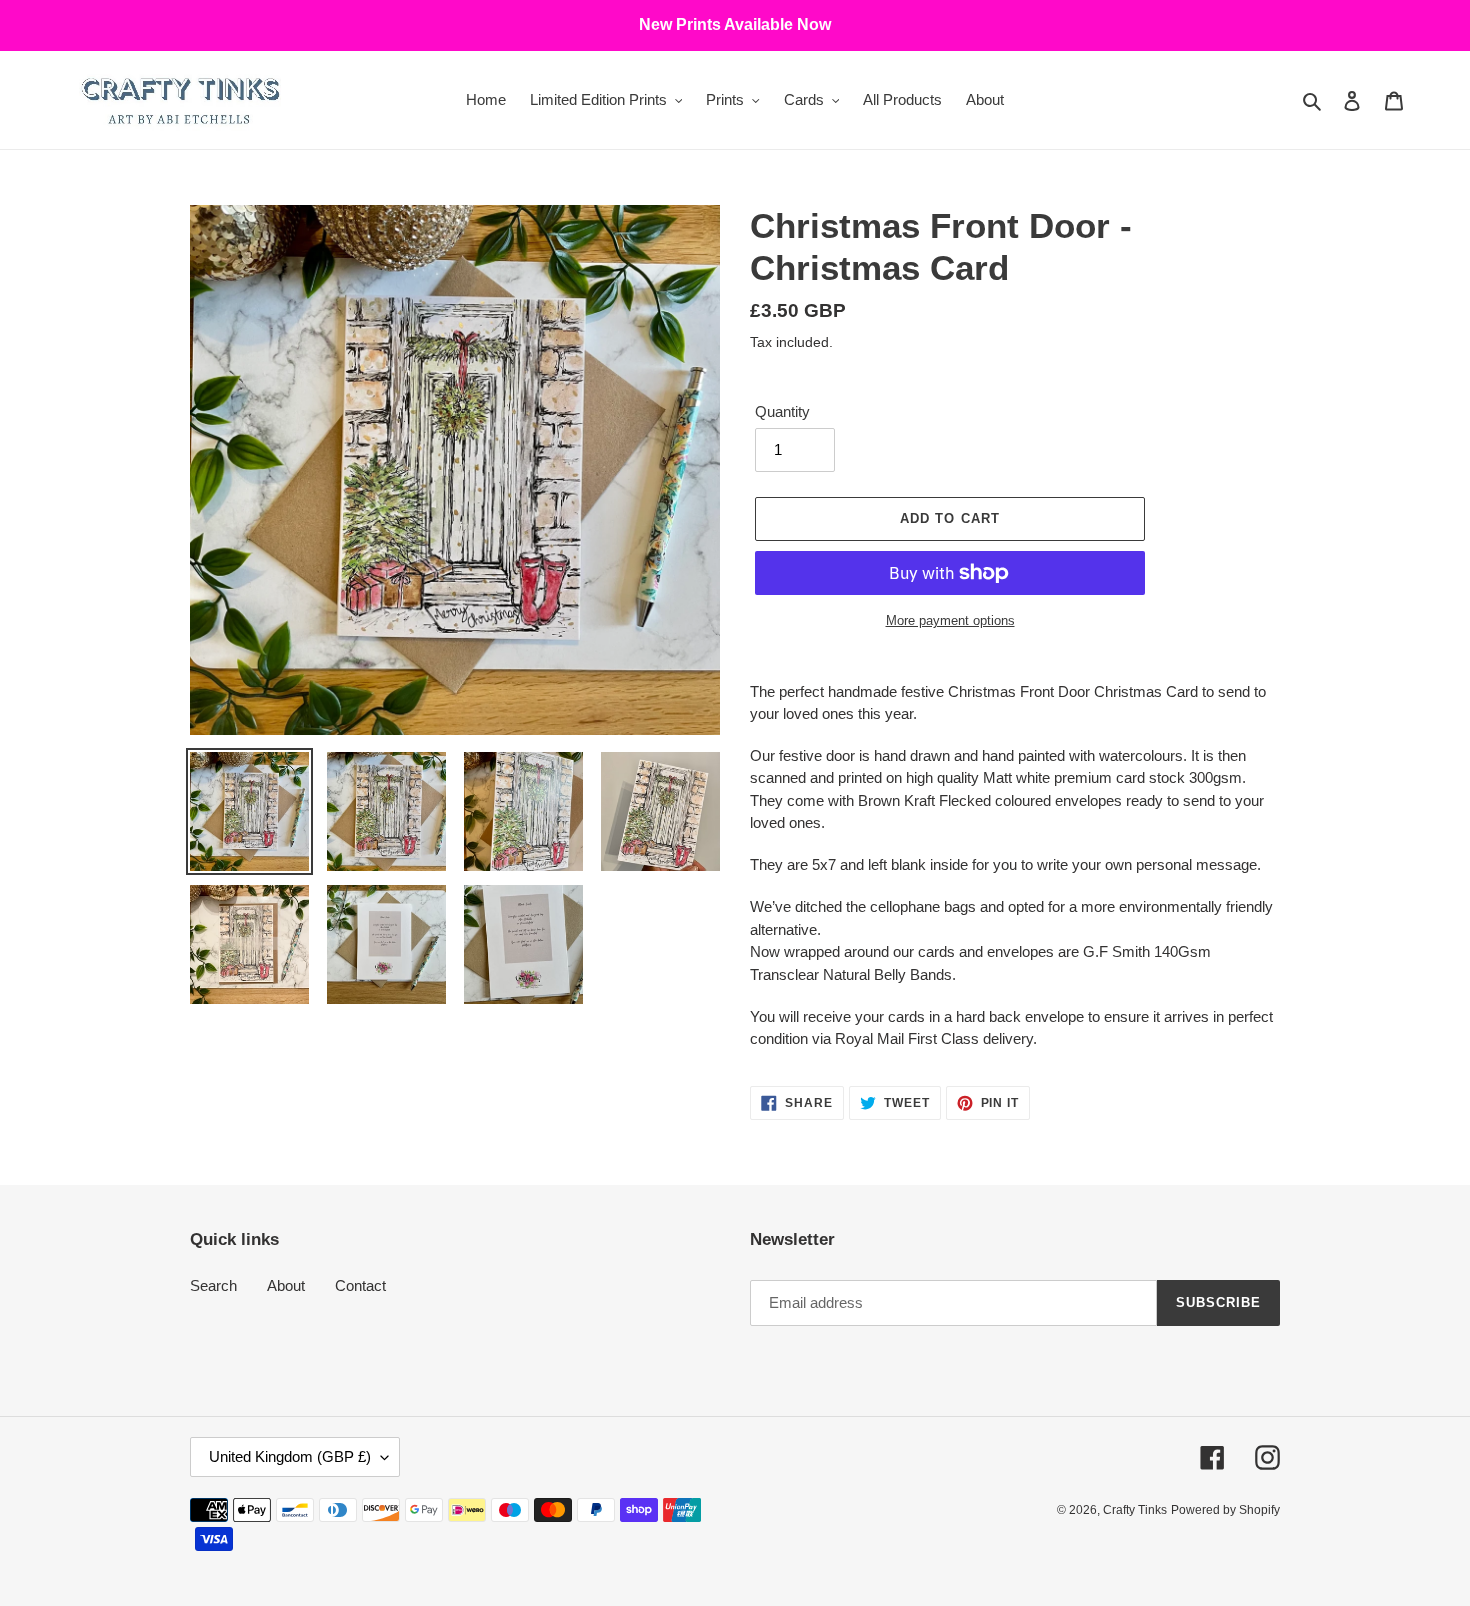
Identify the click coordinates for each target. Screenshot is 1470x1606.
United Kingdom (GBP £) (290, 1456)
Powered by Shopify (1225, 1510)
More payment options (950, 620)
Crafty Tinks (1135, 1510)
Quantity (782, 411)
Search (213, 1285)
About (286, 1285)
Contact (360, 1285)
